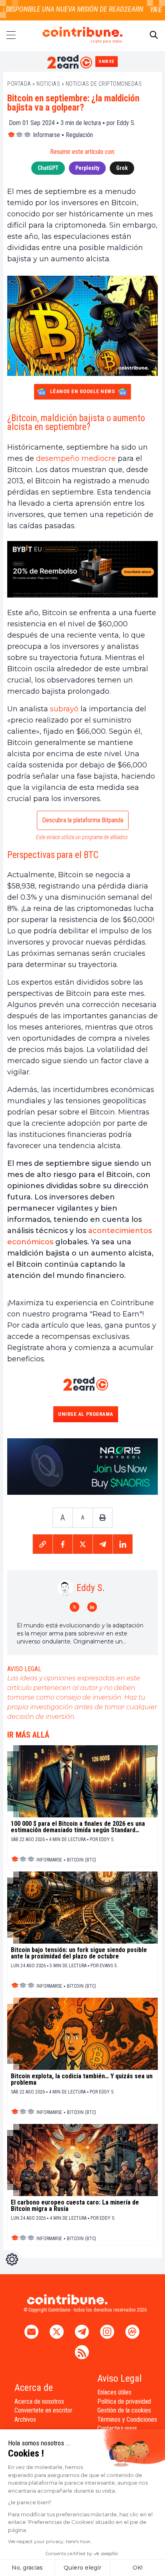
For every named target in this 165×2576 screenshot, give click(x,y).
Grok (122, 168)
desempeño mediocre (76, 458)
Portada (19, 84)
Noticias (48, 84)
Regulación (79, 135)
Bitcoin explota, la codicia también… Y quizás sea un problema (82, 2079)
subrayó (64, 709)
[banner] (82, 569)
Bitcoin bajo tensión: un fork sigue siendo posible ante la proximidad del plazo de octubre (79, 1953)
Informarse (46, 135)
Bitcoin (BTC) (81, 1860)
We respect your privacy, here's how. (50, 2541)
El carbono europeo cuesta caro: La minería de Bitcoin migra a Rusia (75, 2206)
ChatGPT (48, 168)
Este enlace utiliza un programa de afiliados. (82, 837)
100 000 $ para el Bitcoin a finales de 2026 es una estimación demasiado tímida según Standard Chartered (78, 1827)
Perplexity (87, 168)
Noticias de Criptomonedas (104, 84)
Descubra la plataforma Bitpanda (83, 820)
